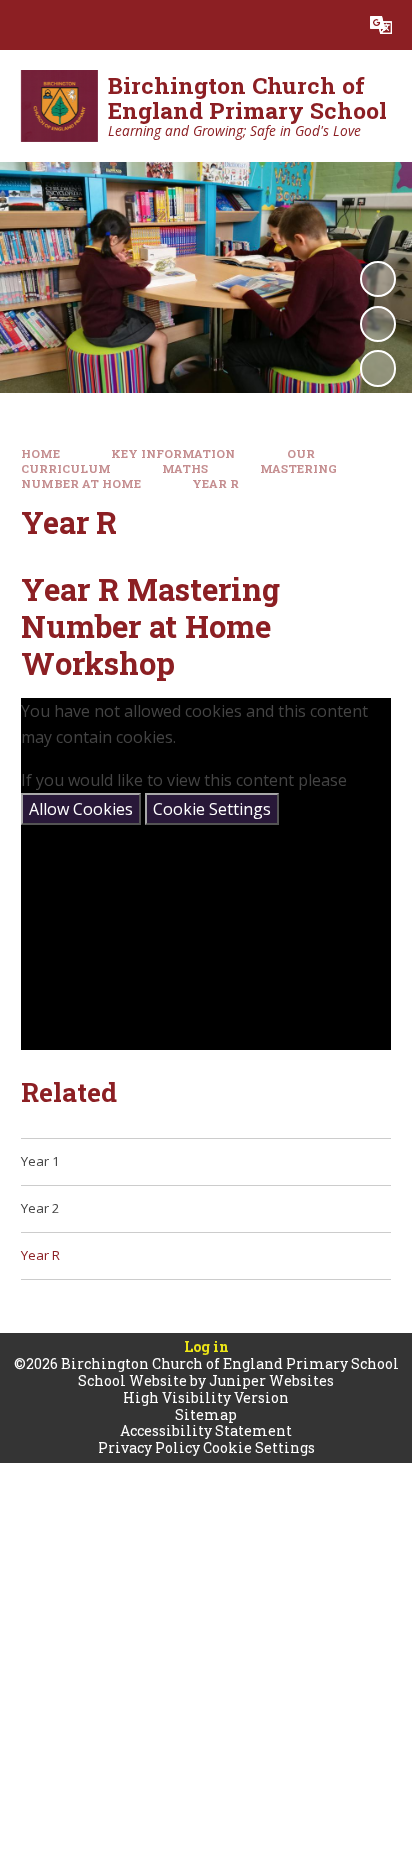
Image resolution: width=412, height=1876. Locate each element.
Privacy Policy (149, 1447)
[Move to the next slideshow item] (378, 368)
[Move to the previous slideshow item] (378, 324)
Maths (185, 468)
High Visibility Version (206, 1397)
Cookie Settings (212, 809)
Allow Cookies (81, 809)
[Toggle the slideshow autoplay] (378, 279)
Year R (215, 483)
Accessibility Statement (206, 1430)
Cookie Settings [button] (259, 1447)
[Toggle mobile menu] (25, 25)
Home (40, 453)
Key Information (173, 453)
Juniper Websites (271, 1380)
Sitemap (206, 1414)
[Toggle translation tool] (381, 25)
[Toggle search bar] (331, 25)
